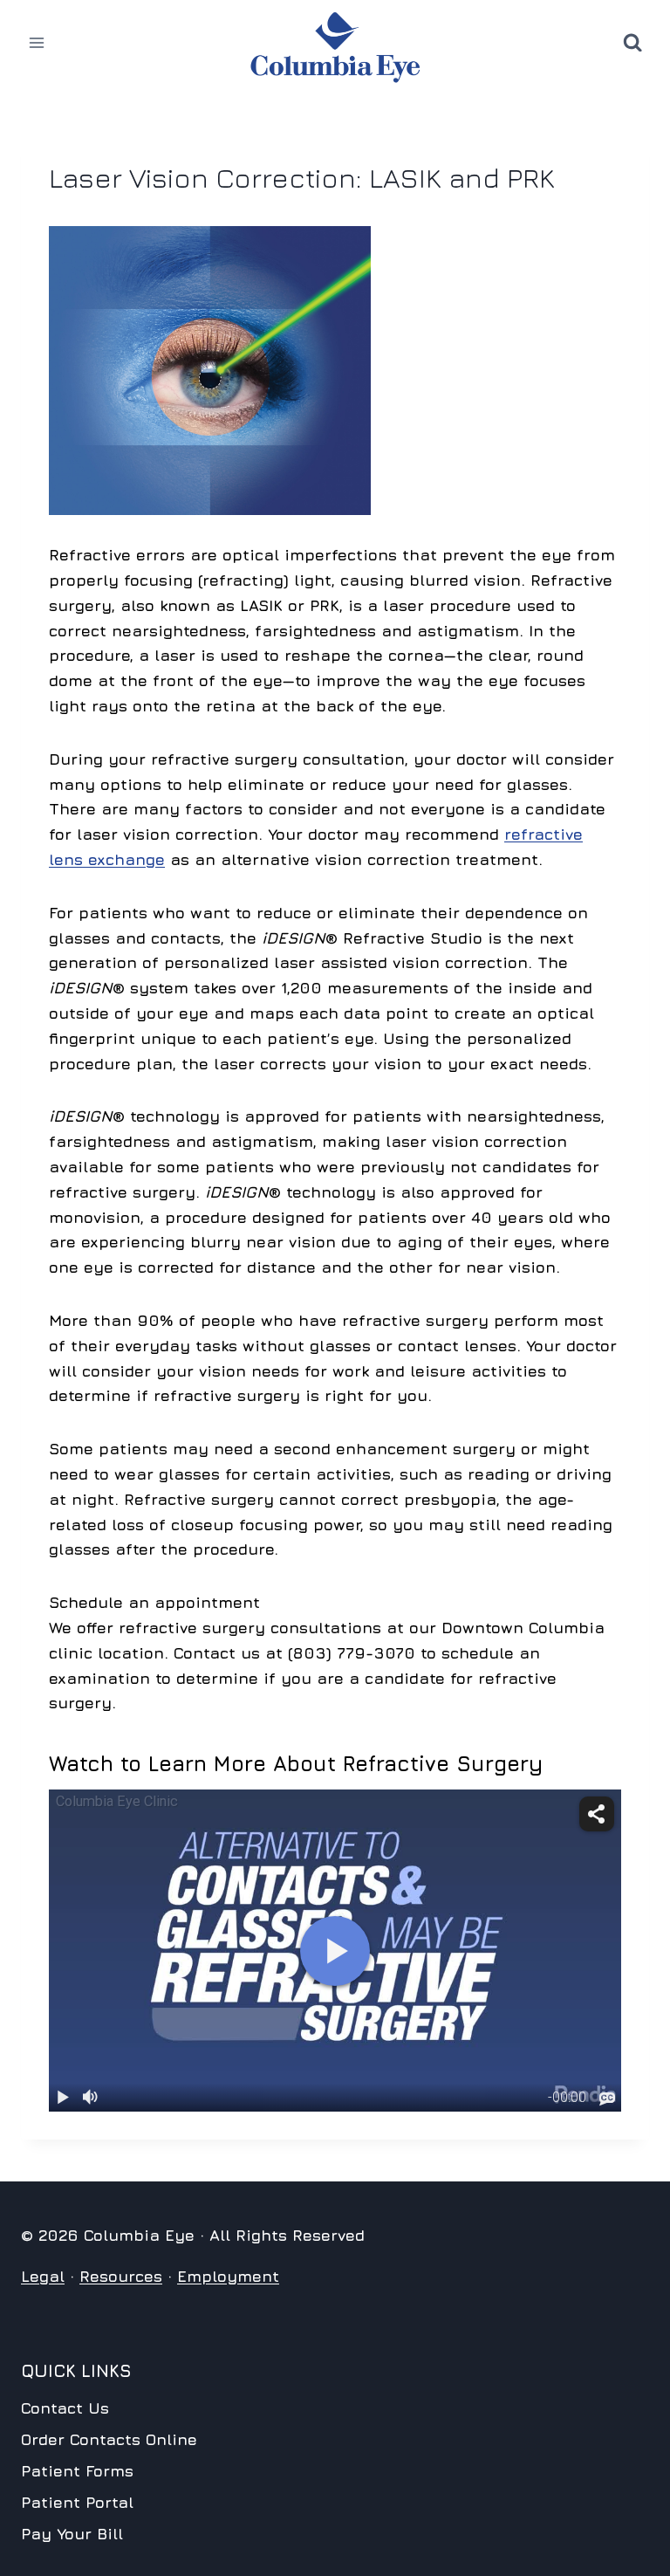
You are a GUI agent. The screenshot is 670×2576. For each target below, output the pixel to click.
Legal (43, 2276)
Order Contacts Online (109, 2439)
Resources (121, 2276)
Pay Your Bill (72, 2534)
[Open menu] (37, 43)
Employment (228, 2276)
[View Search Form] (632, 43)
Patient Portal (77, 2502)
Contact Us (65, 2408)
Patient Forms (77, 2471)
